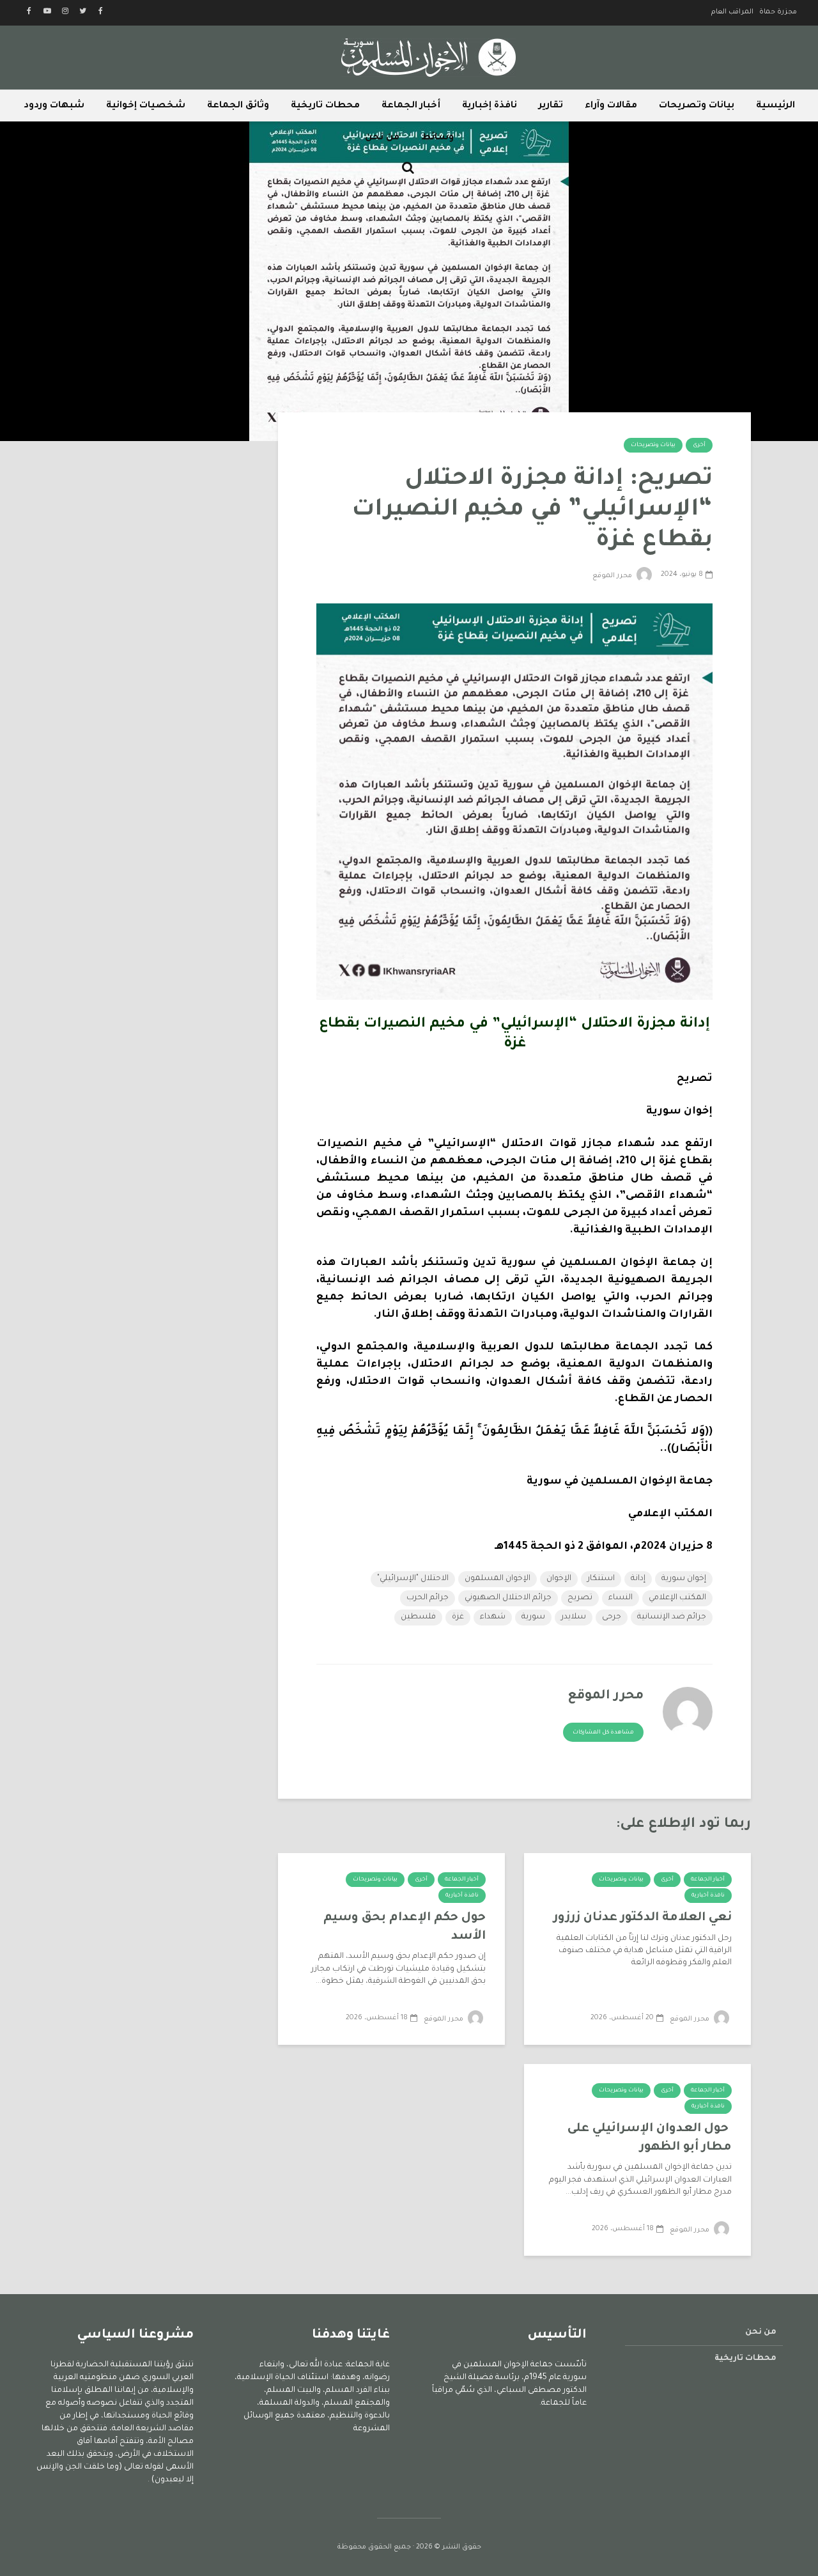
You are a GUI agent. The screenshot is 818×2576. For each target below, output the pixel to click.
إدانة (638, 1579)
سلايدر (574, 1617)
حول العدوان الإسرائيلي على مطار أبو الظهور (650, 2138)
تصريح (580, 1598)
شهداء (493, 1617)
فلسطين (418, 1617)
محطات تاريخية (325, 106)
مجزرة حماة (778, 12)
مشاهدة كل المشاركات (603, 1733)
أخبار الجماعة (411, 106)
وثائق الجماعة (238, 106)
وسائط (437, 138)
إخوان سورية (684, 1579)
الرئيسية (776, 106)
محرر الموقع (613, 576)
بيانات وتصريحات (697, 106)
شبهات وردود (54, 106)
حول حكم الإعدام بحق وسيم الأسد (405, 1927)
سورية (533, 1617)
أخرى (699, 446)
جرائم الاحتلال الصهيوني (508, 1598)
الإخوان (559, 1579)
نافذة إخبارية (490, 106)
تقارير (551, 106)
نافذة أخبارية (708, 1896)
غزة (458, 1617)
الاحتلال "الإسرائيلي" (413, 1579)
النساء (621, 1598)
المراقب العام (732, 12)
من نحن (382, 138)
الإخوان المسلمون (498, 1579)
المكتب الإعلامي (677, 1598)
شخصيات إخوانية (146, 106)
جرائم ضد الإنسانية (672, 1617)
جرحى (612, 1617)
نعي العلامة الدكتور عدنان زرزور (643, 1918)
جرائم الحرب (428, 1598)
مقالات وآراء (611, 106)
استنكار (601, 1579)
